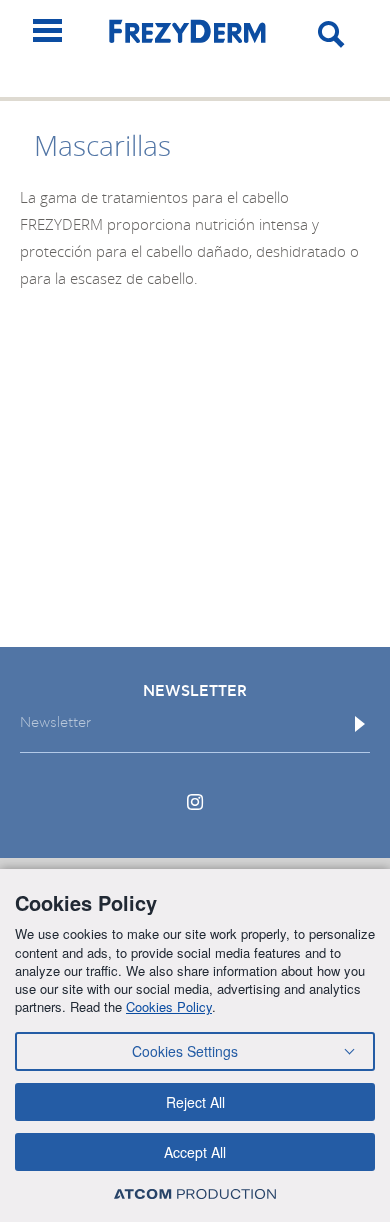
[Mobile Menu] (47, 30)
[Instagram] (195, 802)
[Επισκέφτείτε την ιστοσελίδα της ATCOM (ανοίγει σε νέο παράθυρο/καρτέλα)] (195, 1193)
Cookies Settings (185, 1051)
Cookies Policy (169, 1006)
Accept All (195, 1152)
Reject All (195, 1102)
